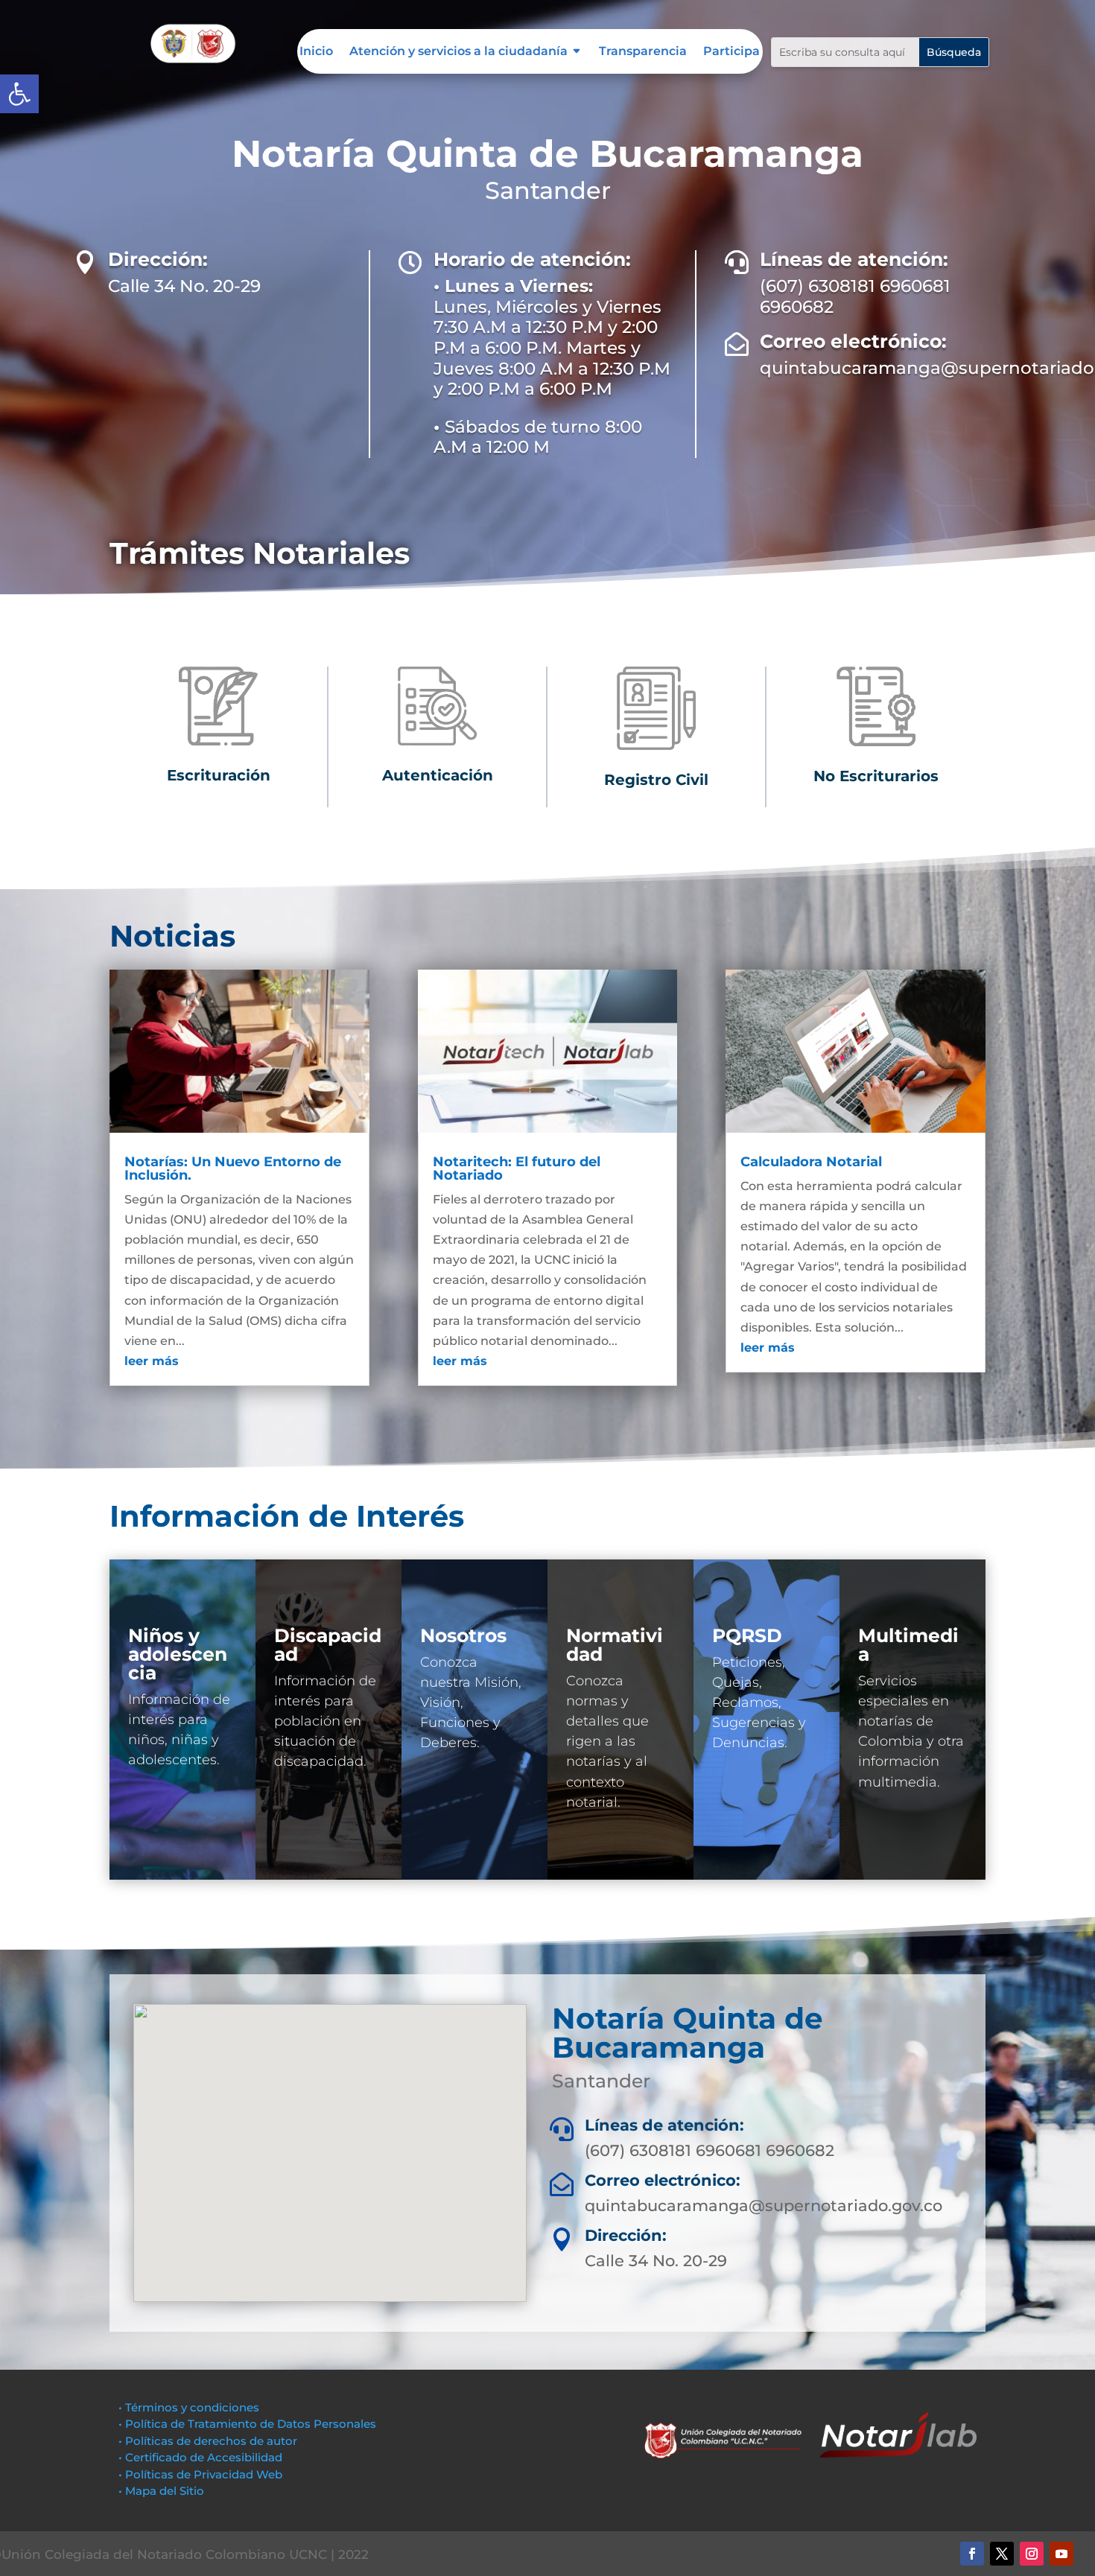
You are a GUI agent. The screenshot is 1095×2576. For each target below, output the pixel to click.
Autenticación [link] (438, 775)
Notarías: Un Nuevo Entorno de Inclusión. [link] (233, 1168)
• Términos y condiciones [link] (189, 2407)
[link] (19, 94)
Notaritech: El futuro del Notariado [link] (517, 1168)
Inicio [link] (316, 52)
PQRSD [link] (747, 1635)
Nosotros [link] (463, 1635)
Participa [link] (731, 52)
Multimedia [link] (908, 1645)
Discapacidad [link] (328, 1645)
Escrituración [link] (219, 775)
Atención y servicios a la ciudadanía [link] (458, 52)
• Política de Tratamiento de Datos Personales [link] (247, 2424)
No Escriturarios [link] (876, 776)
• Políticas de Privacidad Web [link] (200, 2474)
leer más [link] (152, 1361)
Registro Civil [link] (656, 780)
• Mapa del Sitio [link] (163, 2491)
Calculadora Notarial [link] (811, 1162)
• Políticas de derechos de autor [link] (208, 2441)
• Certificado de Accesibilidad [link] (200, 2457)
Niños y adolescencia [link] (178, 1654)
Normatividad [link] (615, 1645)
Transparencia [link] (643, 52)
